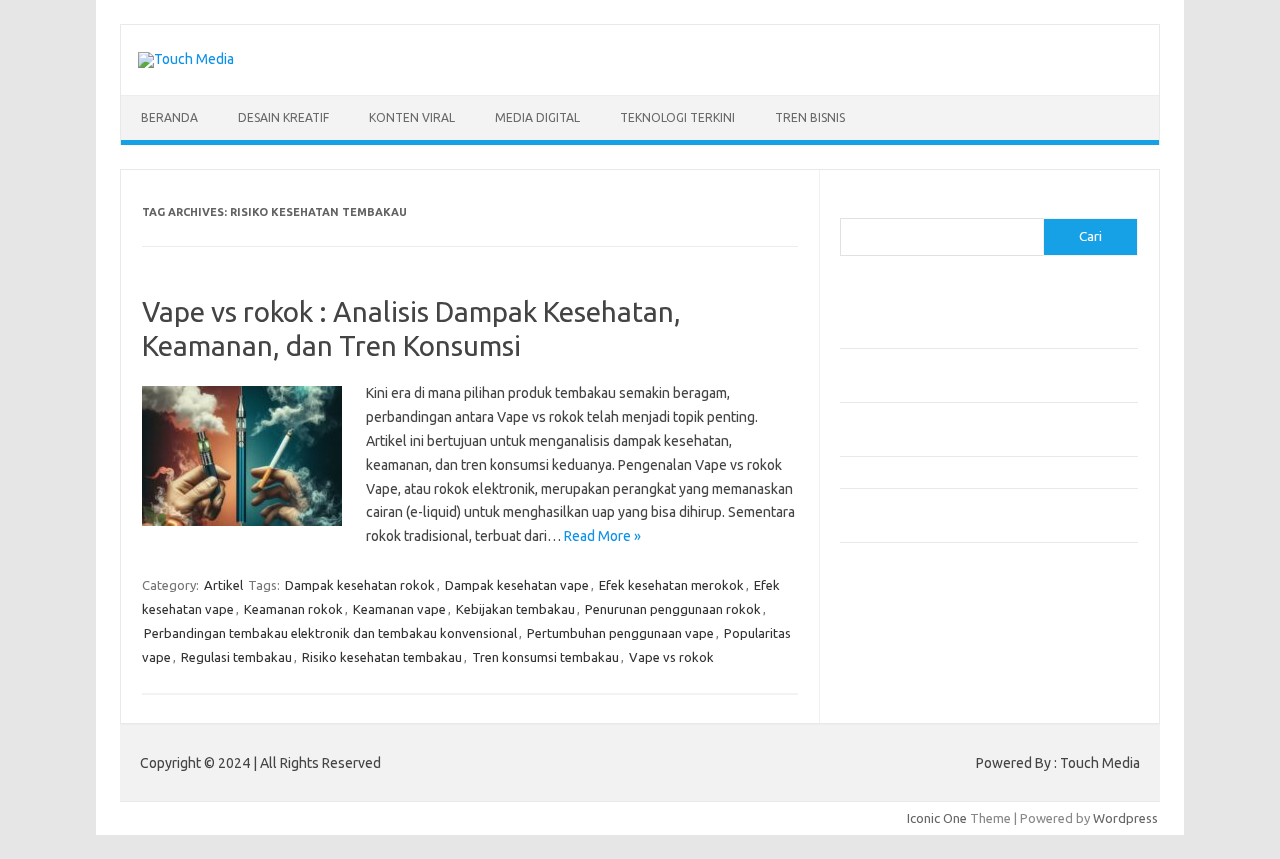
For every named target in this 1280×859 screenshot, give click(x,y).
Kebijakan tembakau (515, 609)
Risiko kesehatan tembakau (382, 657)
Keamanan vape (399, 609)
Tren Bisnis (810, 117)
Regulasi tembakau (236, 657)
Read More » (602, 536)
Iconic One (937, 818)
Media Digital (537, 117)
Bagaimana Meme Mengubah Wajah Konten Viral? (983, 472)
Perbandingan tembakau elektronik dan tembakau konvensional (330, 633)
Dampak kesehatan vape (517, 585)
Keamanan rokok (293, 609)
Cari (851, 206)
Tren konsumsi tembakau (545, 657)
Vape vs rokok (671, 657)
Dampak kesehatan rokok (360, 585)
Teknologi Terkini (677, 117)
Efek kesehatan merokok (671, 585)
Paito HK (865, 636)
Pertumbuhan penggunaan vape (620, 633)
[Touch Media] (186, 59)
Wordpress (1125, 818)
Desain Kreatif (283, 117)
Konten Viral (412, 117)
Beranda (169, 117)
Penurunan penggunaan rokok (673, 609)
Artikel (223, 585)
